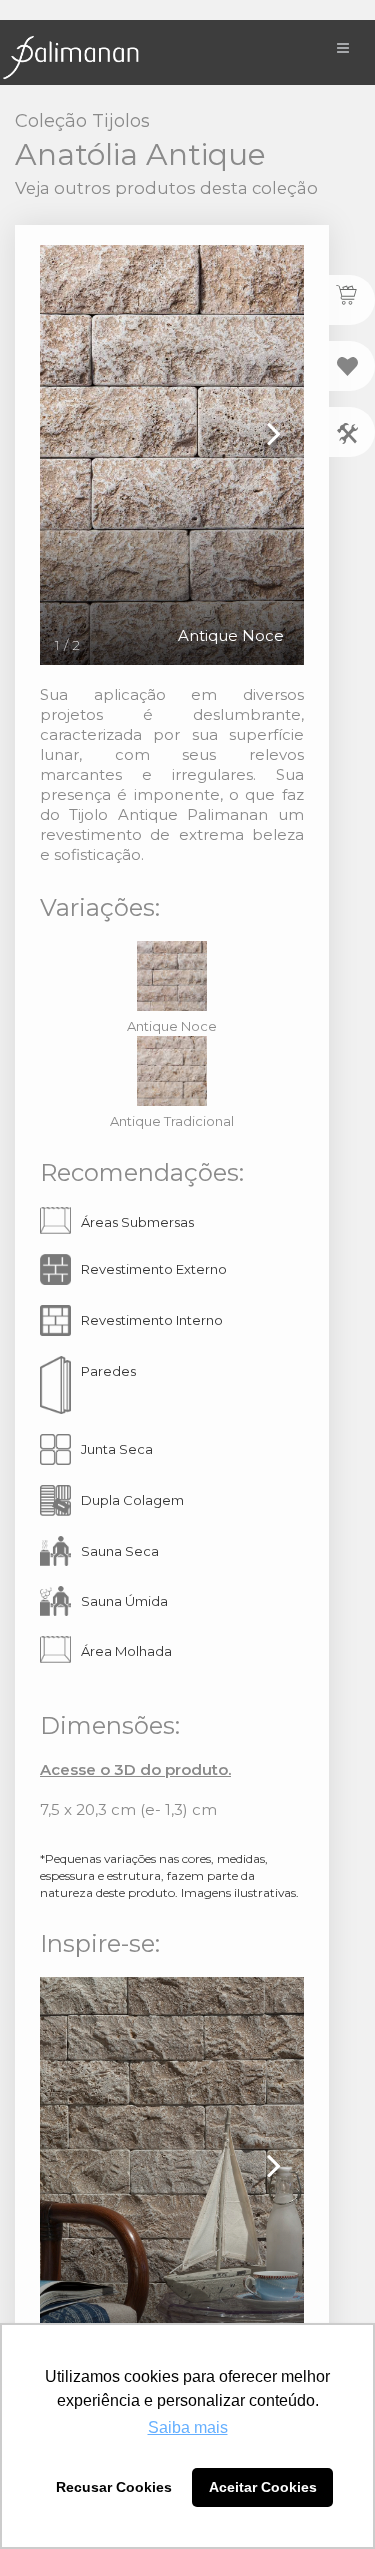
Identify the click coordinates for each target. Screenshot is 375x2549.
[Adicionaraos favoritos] (352, 366)
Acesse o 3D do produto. (135, 1769)
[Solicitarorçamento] (352, 300)
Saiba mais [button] (188, 2427)
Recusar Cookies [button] (114, 2487)
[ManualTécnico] (352, 432)
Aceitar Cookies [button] (263, 2487)
